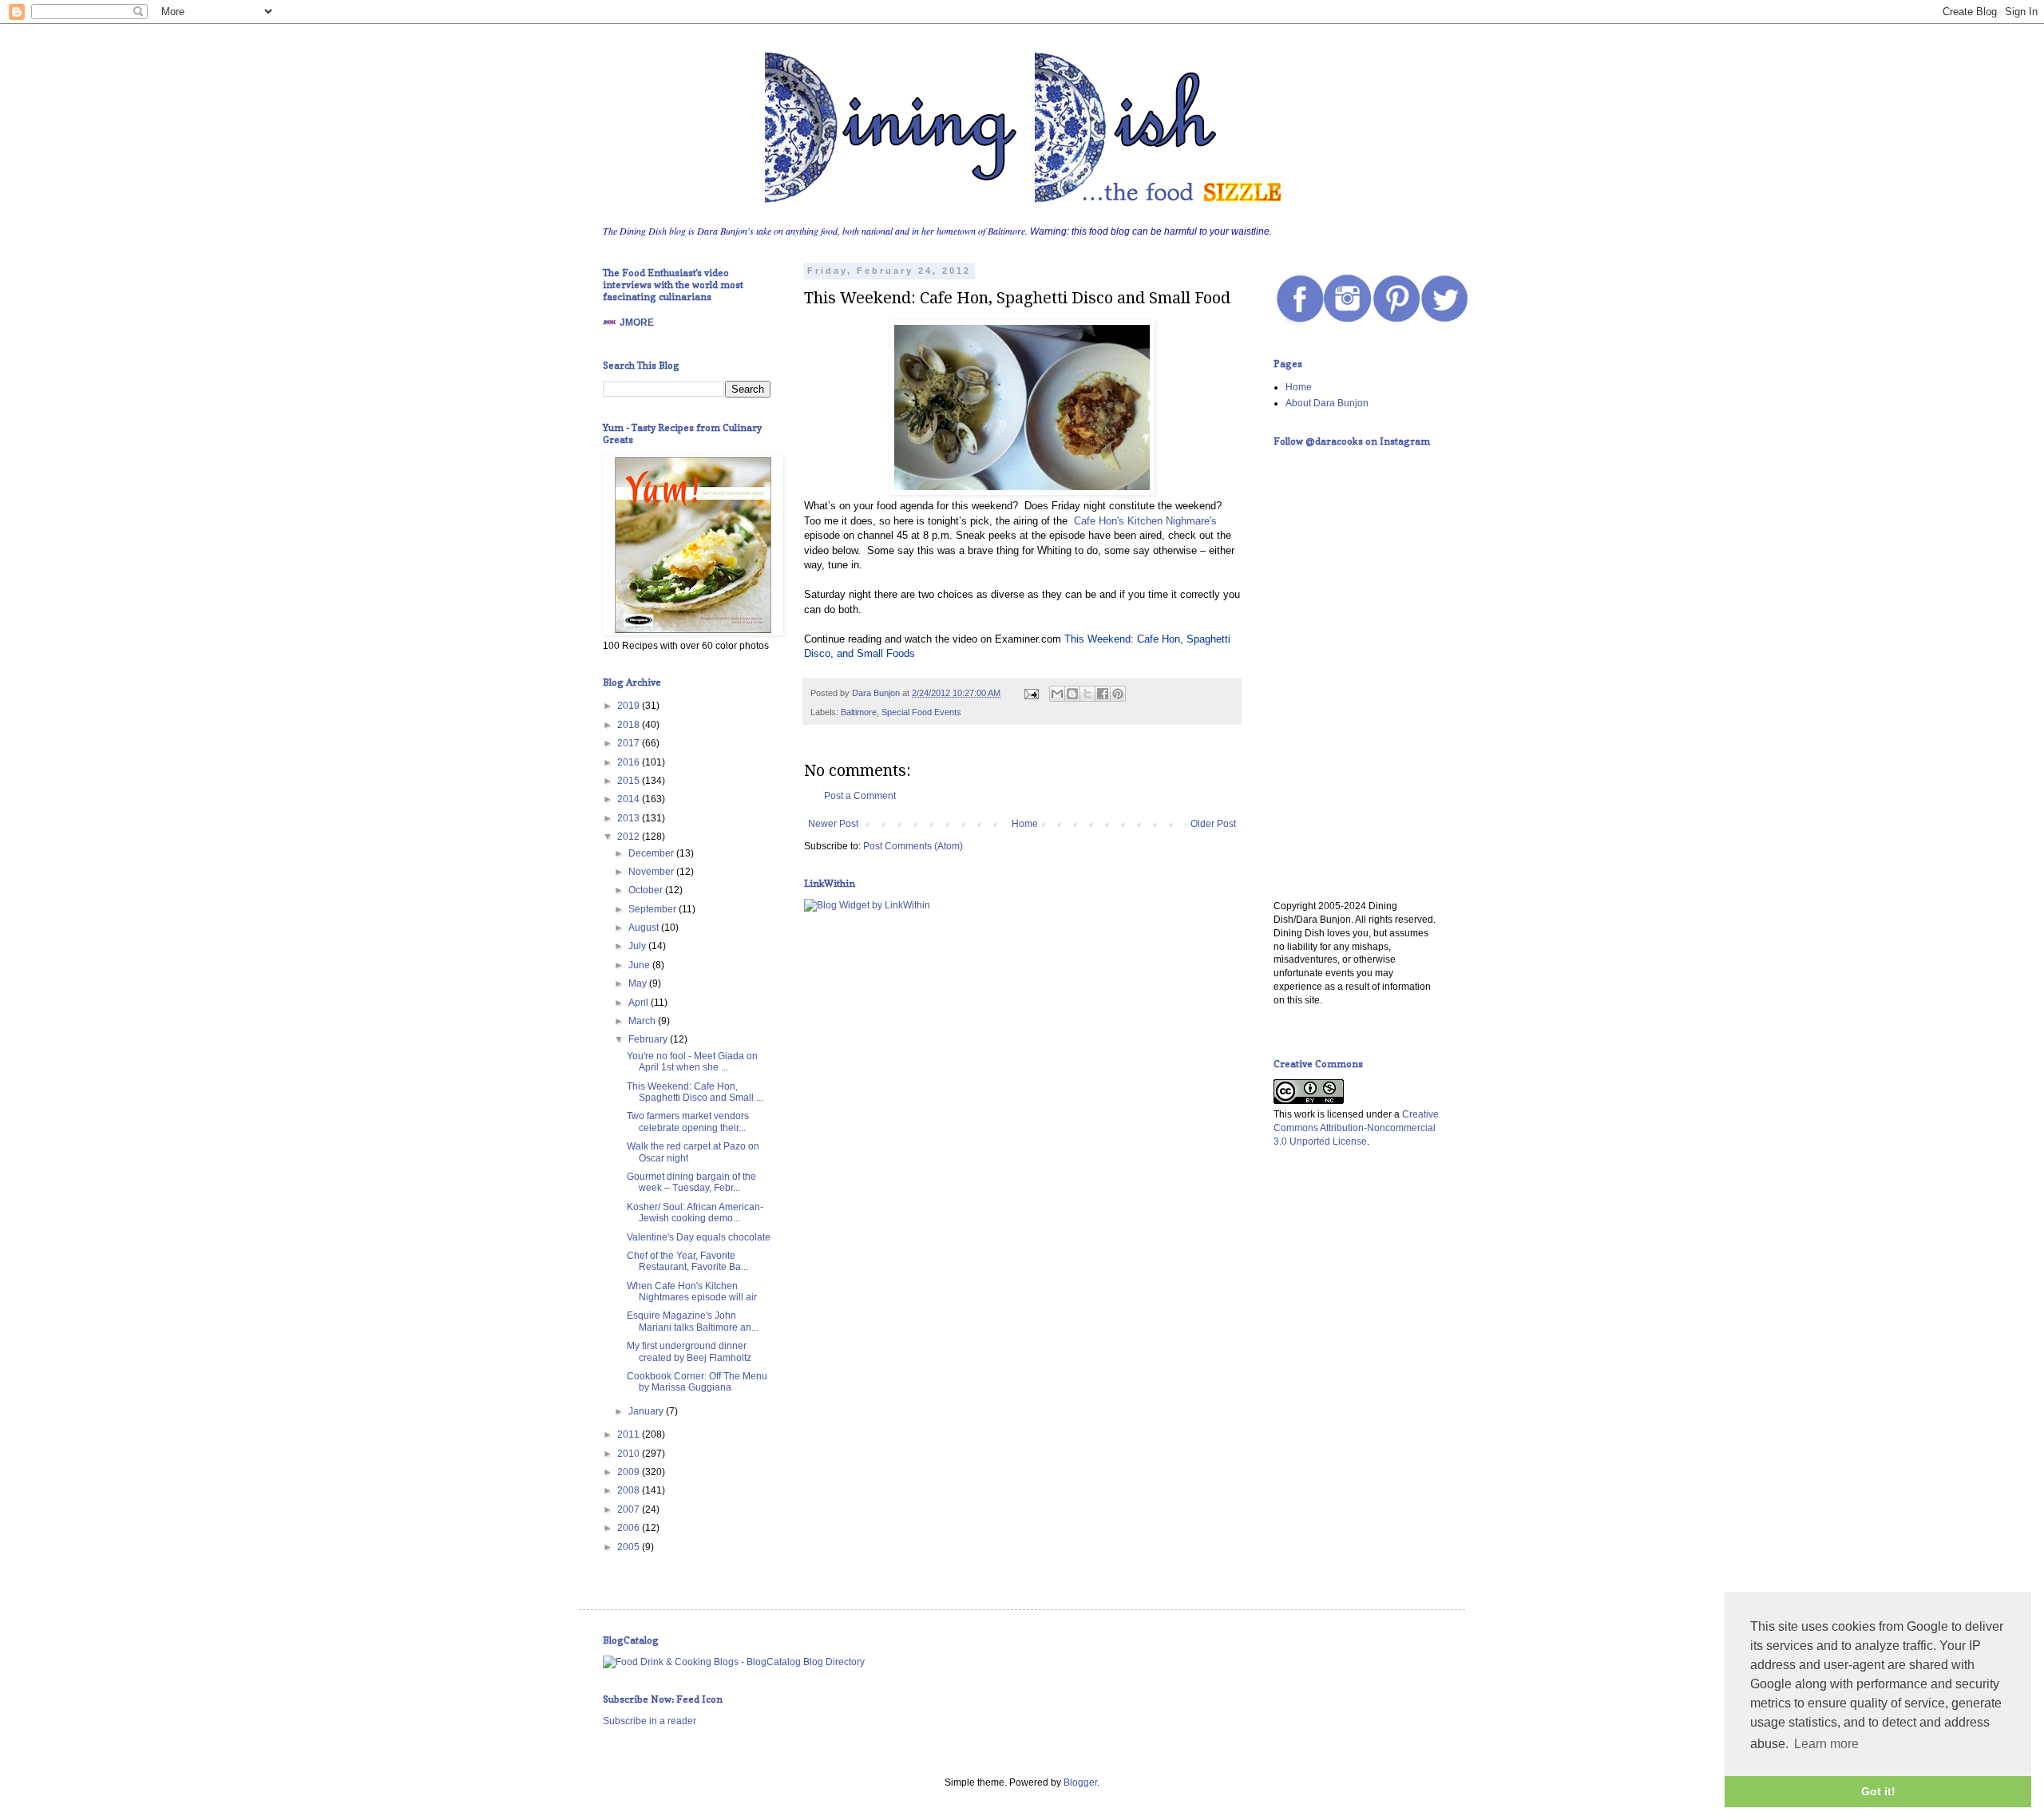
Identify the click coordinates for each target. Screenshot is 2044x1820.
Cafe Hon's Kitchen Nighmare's (1142, 521)
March (643, 1021)
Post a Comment (860, 796)
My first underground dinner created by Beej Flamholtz (689, 1351)
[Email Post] (1031, 693)
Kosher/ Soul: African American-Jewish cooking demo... (695, 1213)
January (647, 1411)
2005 (630, 1547)
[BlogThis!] (1072, 694)
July (638, 946)
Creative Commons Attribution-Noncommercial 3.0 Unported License (1356, 1128)
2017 (630, 743)
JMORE (637, 322)
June (640, 965)
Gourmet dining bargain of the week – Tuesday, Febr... (691, 1182)
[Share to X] (1087, 694)
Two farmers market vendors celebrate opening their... (688, 1122)
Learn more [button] (1826, 1744)
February (649, 1039)
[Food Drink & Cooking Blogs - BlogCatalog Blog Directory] (734, 1662)
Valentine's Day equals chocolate (699, 1237)
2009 (630, 1472)
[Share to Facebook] (1103, 694)
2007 (630, 1509)
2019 (630, 706)
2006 (630, 1528)
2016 (630, 762)
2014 (630, 799)
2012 (630, 837)
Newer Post (833, 824)
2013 (630, 818)
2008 (630, 1490)
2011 (630, 1434)
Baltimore (859, 712)
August (645, 928)
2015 (630, 781)
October (647, 890)
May (639, 983)
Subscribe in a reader (650, 1721)
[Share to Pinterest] (1118, 694)
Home (1025, 824)
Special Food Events (921, 712)
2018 (630, 725)
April (640, 1003)
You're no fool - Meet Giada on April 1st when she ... (692, 1062)
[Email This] (1057, 694)
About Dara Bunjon (1327, 403)
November (652, 872)
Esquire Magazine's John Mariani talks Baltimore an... (693, 1321)
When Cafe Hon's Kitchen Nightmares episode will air (692, 1292)
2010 (630, 1454)
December (652, 853)
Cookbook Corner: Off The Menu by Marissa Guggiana (697, 1382)
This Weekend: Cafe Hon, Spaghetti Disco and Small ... (695, 1092)
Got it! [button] (1878, 1791)
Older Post (1213, 824)
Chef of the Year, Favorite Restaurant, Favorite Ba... (687, 1261)
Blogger (1080, 1782)
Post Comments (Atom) (913, 846)
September (654, 909)
